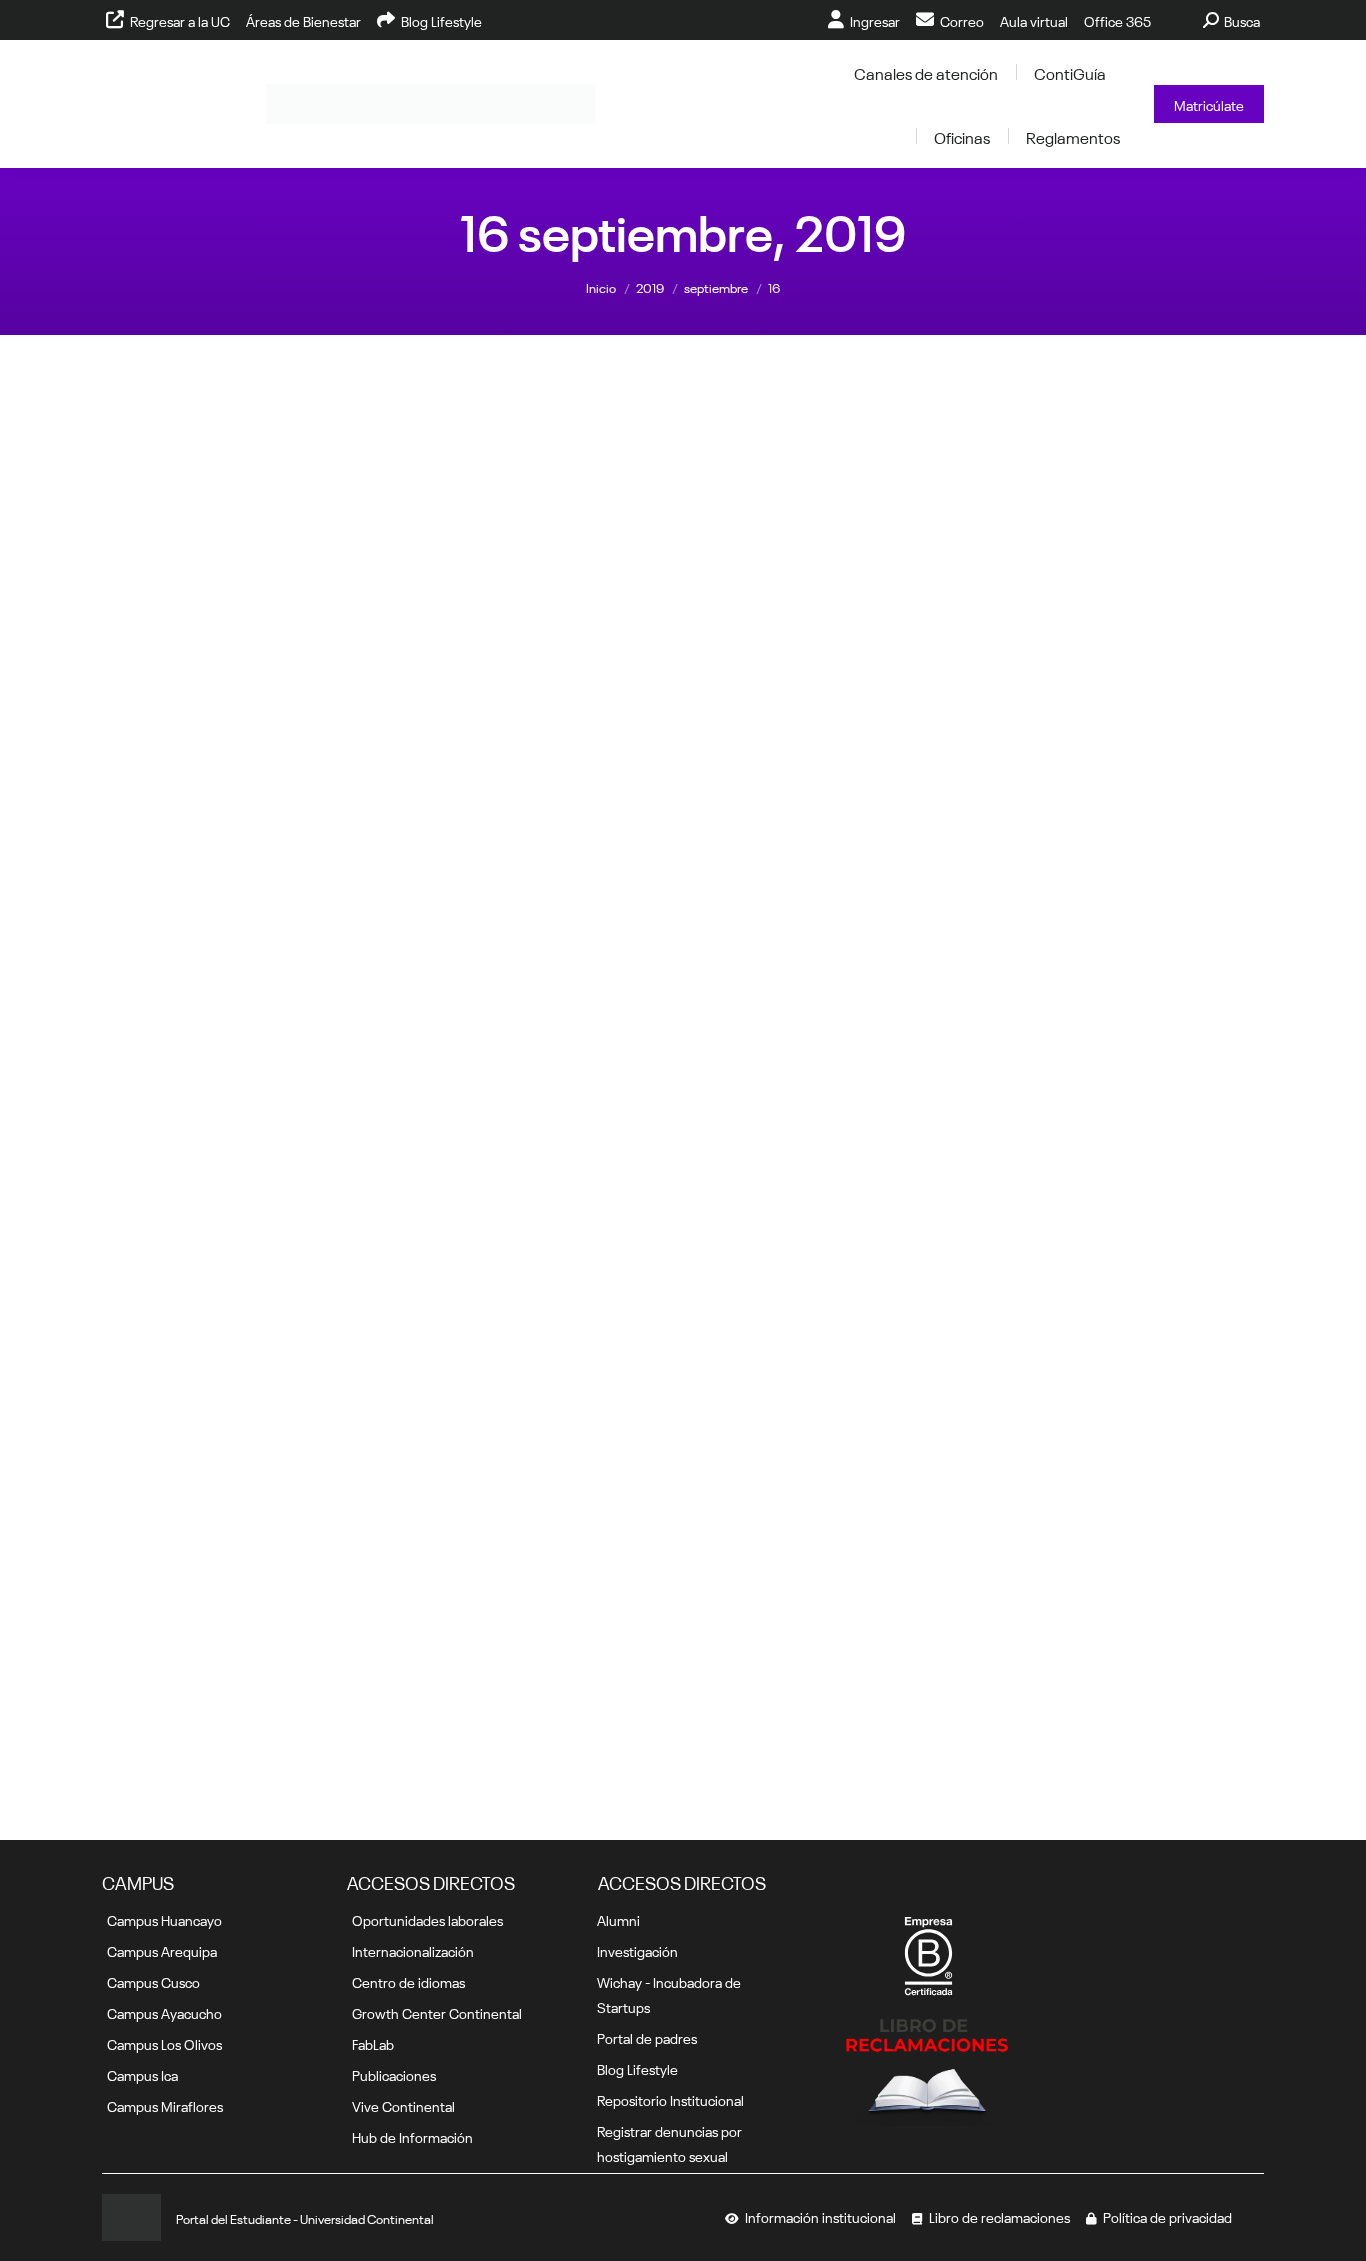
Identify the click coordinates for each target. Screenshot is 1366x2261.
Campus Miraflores (165, 2105)
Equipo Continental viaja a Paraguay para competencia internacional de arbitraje (1130, 1326)
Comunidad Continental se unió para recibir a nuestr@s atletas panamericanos (236, 1700)
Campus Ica (142, 2074)
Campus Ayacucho (164, 2012)
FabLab (373, 2043)
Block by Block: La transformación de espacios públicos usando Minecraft (832, 619)
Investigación (637, 1950)
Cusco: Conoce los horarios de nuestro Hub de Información (236, 1316)
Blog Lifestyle (637, 2068)
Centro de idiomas (408, 1981)
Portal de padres (647, 2037)
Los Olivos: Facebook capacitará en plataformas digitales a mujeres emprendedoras (534, 1336)
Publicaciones (394, 2074)
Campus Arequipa (162, 1950)
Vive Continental (403, 2105)
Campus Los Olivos (164, 2043)
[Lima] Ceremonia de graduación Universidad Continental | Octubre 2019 (236, 619)
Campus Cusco (153, 1981)
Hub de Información (412, 2136)
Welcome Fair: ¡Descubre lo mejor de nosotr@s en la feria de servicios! (1130, 972)
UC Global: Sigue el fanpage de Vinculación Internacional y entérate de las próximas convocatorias (832, 1336)
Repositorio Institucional (670, 2099)
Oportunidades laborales (427, 1919)
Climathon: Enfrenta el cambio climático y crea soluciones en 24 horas (236, 972)
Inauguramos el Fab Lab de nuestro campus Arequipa (534, 962)
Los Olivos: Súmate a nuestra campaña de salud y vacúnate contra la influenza (832, 972)
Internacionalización (413, 1950)
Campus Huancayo (164, 1919)
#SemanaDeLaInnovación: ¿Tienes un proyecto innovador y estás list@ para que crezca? (1130, 619)
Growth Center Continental (437, 2012)
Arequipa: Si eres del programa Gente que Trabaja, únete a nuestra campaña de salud (534, 619)
